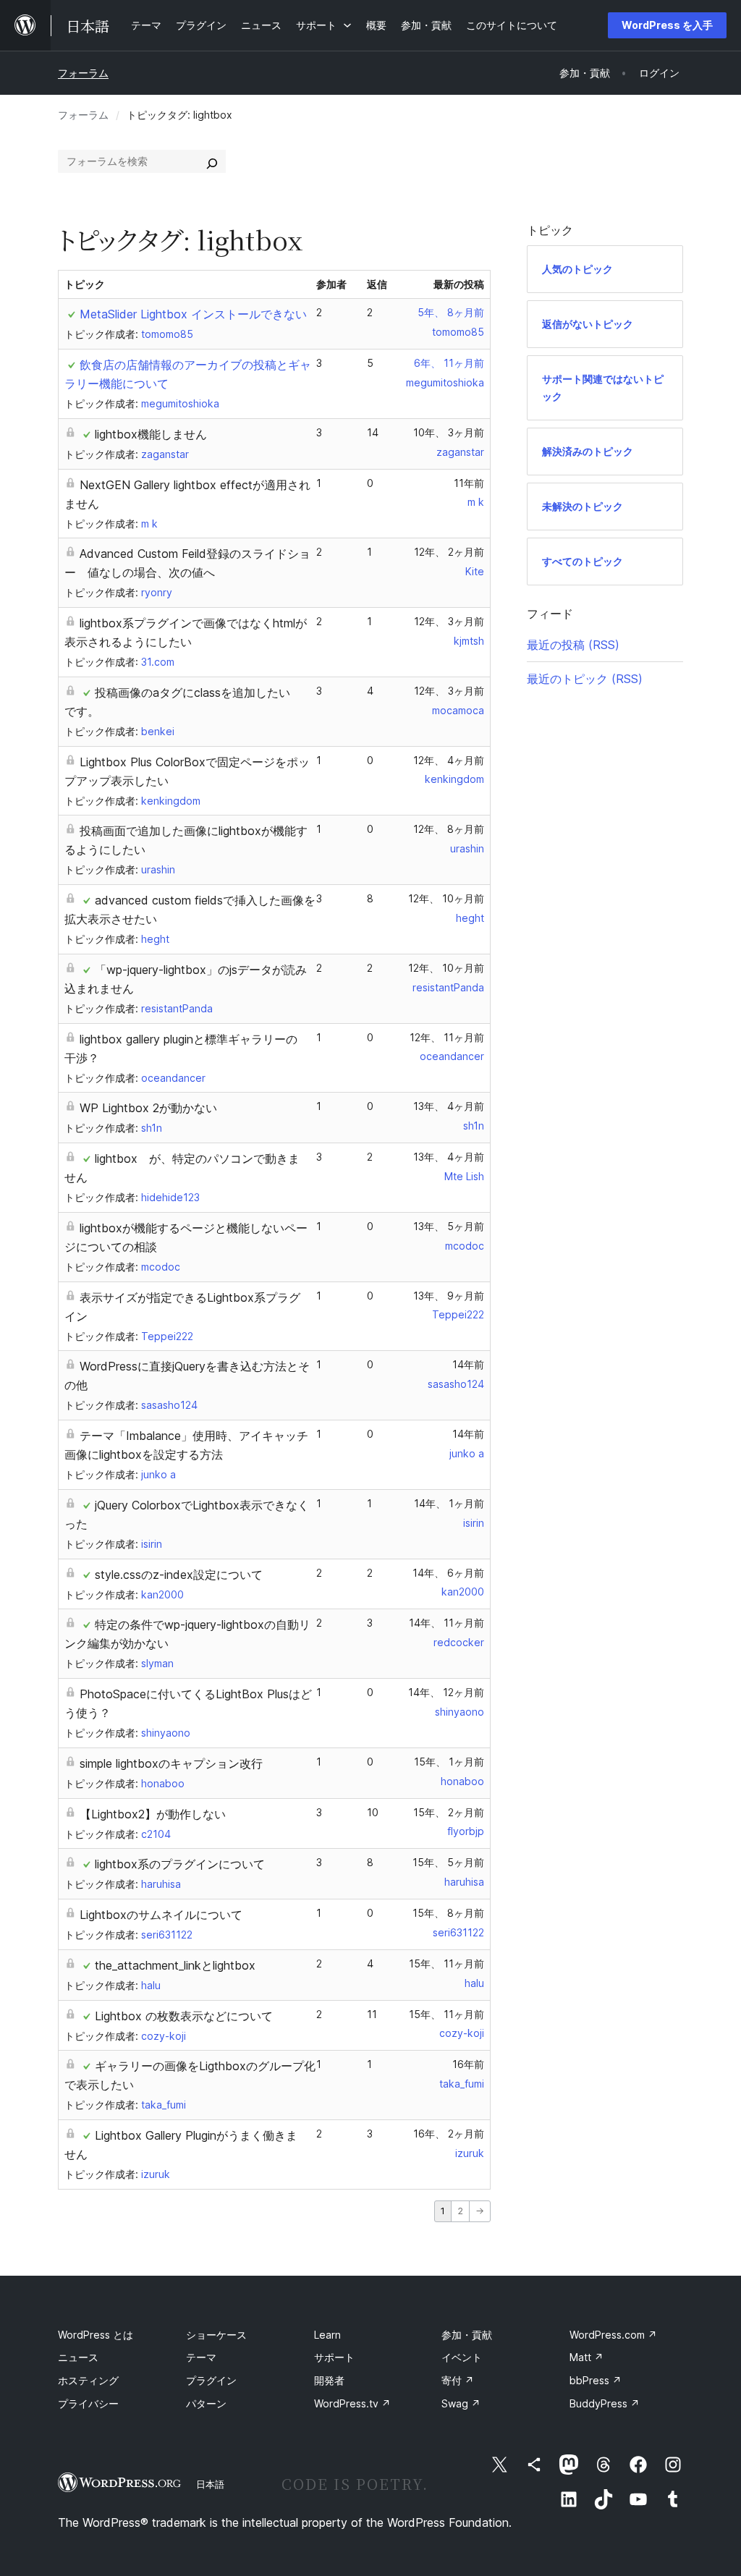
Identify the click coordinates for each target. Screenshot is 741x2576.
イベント (462, 2357)
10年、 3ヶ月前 (449, 432)
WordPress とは (96, 2335)
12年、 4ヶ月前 (449, 760)
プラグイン (211, 2380)
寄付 (458, 2380)
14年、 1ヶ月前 (449, 1503)
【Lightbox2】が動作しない (153, 1814)
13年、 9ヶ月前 (449, 1296)
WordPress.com (613, 2335)
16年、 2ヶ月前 (449, 2134)
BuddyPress (605, 2403)
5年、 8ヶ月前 (451, 312)
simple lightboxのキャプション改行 (171, 1763)
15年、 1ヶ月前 (449, 1762)
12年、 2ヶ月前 (449, 552)
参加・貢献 (467, 2335)
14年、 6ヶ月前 (448, 1573)
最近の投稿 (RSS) (573, 645)
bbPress (596, 2380)
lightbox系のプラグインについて (180, 1864)
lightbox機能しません (151, 434)
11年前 (469, 483)
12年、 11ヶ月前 (447, 1037)
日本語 (210, 2484)
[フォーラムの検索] (212, 161)
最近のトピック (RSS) (585, 679)
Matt (587, 2357)
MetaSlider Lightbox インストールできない (193, 314)
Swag (461, 2403)
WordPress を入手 (667, 25)
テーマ (201, 2357)
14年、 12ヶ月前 (446, 1692)
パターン (206, 2403)
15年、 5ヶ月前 (448, 1862)
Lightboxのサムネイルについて (161, 1915)
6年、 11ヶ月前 (449, 363)
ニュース (78, 2357)
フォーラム (83, 73)
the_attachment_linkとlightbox (175, 1965)
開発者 (329, 2380)
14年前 (468, 1364)
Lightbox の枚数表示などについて (184, 2016)
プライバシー (88, 2403)
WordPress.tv (352, 2403)
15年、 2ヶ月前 (449, 1812)
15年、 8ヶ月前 (448, 1913)
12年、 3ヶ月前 (449, 621)
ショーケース (216, 2335)
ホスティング (88, 2380)
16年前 (468, 2064)
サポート (334, 2357)
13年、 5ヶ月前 (449, 1226)
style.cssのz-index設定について (179, 1575)
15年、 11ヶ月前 (446, 1963)
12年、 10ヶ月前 (446, 898)
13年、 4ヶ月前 (449, 1106)
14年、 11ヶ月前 (446, 1623)
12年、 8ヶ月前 (449, 829)
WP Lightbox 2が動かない (148, 1108)
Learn (327, 2335)
